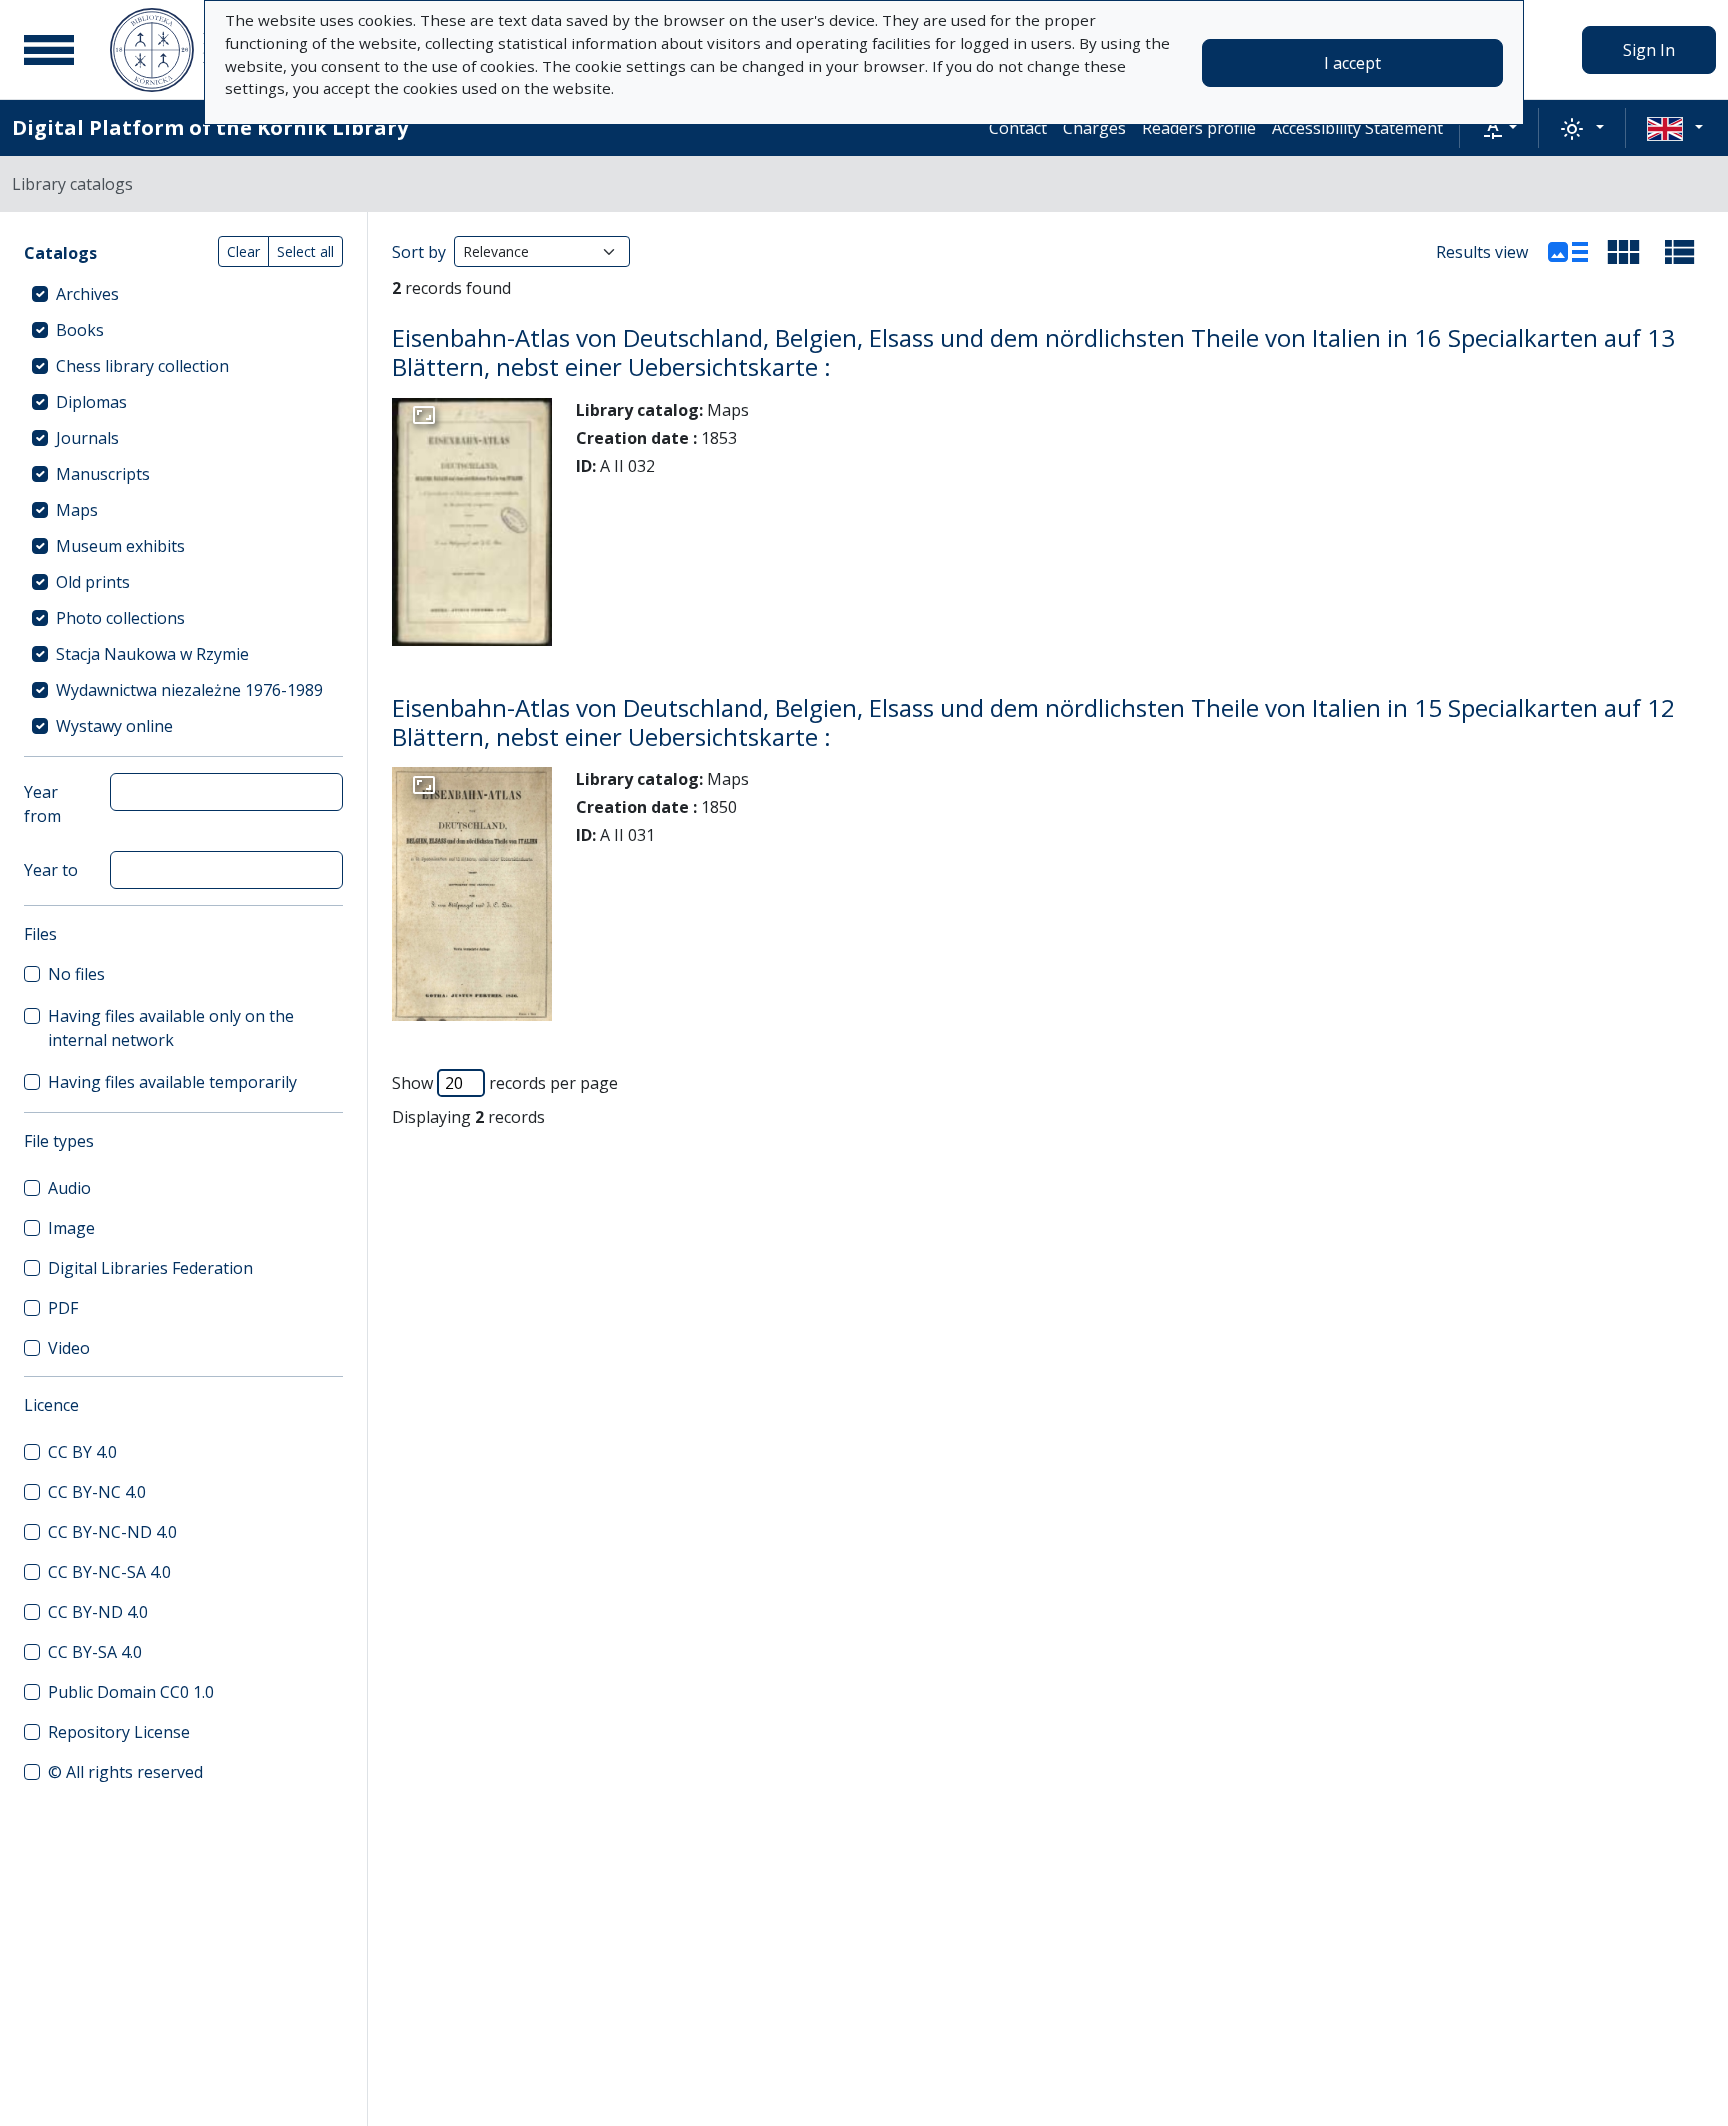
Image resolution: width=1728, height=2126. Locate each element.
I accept (1352, 63)
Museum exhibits (120, 546)
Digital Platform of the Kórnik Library (210, 127)
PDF (63, 1308)
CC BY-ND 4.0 (98, 1612)
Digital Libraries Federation (150, 1268)
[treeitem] (183, 294)
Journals (87, 438)
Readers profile (1199, 128)
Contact (1018, 128)
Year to (51, 870)
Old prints (93, 582)
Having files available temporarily (172, 1082)
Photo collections (120, 618)
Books (80, 330)
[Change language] (1675, 128)
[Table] (1680, 252)
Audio (69, 1188)
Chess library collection (142, 366)
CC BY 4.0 (82, 1452)
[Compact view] (1624, 252)
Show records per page (505, 1083)
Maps (77, 510)
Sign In (1649, 50)
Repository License (119, 1732)
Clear (243, 251)
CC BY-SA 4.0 (95, 1652)
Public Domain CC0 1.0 (131, 1692)
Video (69, 1348)
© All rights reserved (125, 1772)
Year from (42, 804)
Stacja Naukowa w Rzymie (152, 654)
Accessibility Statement (1357, 128)
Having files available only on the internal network (171, 1028)
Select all (305, 251)
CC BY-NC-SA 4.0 (109, 1572)
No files (76, 974)
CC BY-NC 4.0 (97, 1492)
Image (71, 1228)
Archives (87, 294)
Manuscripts (103, 474)
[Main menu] (49, 50)
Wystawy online (114, 726)
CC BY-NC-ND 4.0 (112, 1532)
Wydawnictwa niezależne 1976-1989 (189, 690)
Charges (1094, 128)
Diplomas (91, 402)
